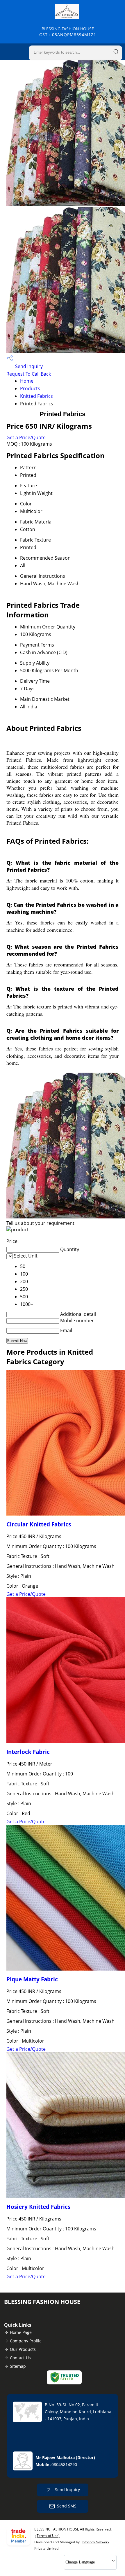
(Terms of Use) (48, 2536)
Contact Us (20, 2358)
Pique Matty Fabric (32, 1979)
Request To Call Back (29, 374)
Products (30, 388)
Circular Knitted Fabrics (39, 1524)
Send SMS (67, 2506)
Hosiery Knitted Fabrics (38, 2207)
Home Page (21, 2332)
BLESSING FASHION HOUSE (68, 32)
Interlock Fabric (28, 1752)
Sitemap (18, 2366)
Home (27, 381)
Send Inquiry (28, 366)
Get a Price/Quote (26, 437)
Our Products (23, 2349)
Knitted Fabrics (36, 396)
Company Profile (26, 2341)
